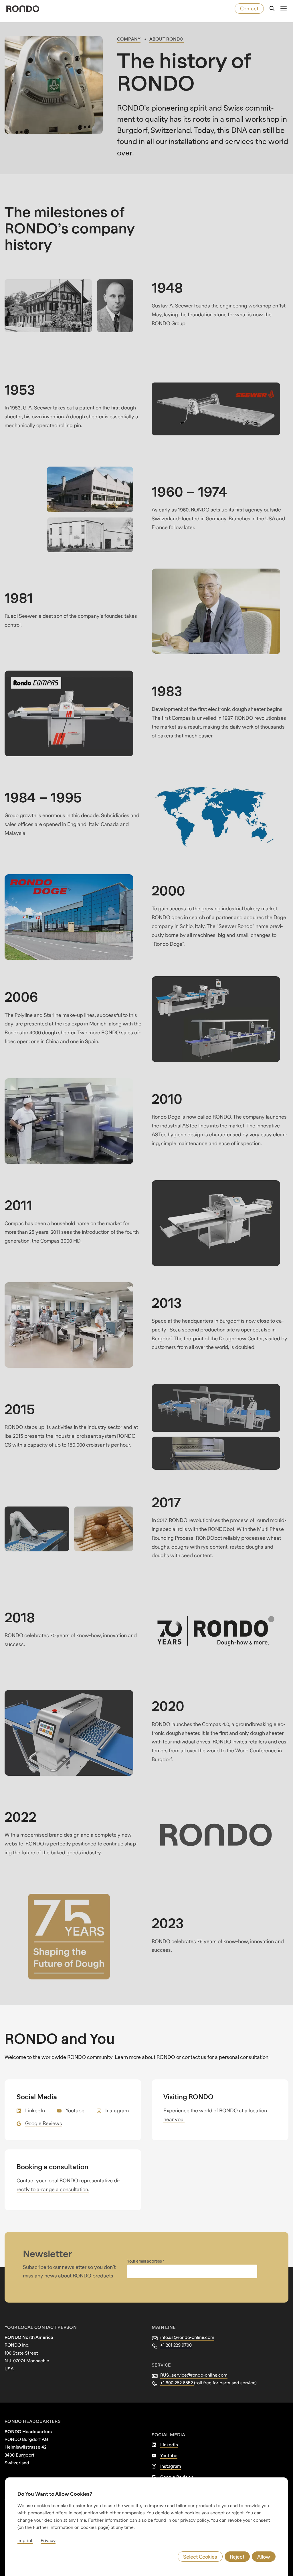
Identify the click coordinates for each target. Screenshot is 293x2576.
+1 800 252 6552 (177, 2383)
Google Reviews (44, 2123)
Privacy (48, 2540)
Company (129, 39)
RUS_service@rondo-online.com (194, 2375)
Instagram (117, 2110)
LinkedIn (35, 2110)
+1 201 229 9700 (176, 2345)
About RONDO (167, 39)
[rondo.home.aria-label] (23, 9)
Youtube (75, 2110)
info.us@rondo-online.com (187, 2337)
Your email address (145, 2261)
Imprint (25, 2540)
